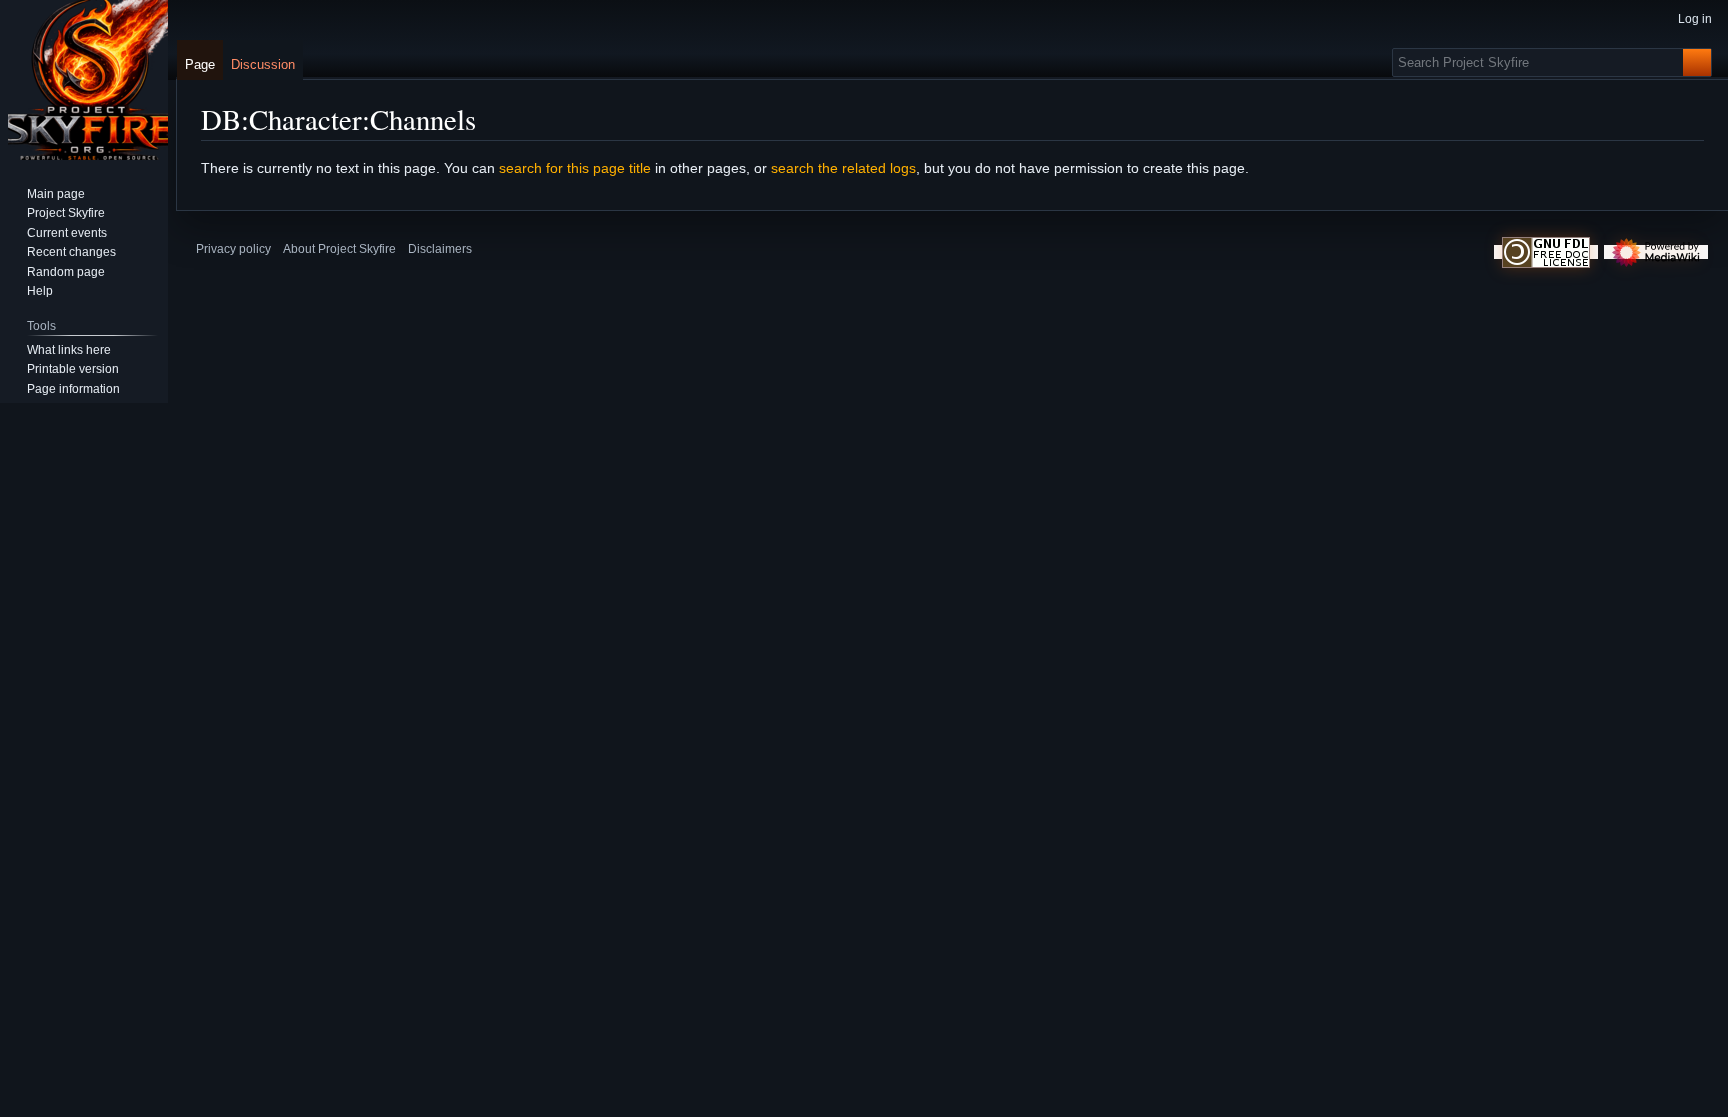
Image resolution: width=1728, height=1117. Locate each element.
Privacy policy (233, 249)
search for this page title (575, 168)
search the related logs (843, 168)
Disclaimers (440, 249)
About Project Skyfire (339, 249)
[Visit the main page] (88, 80)
